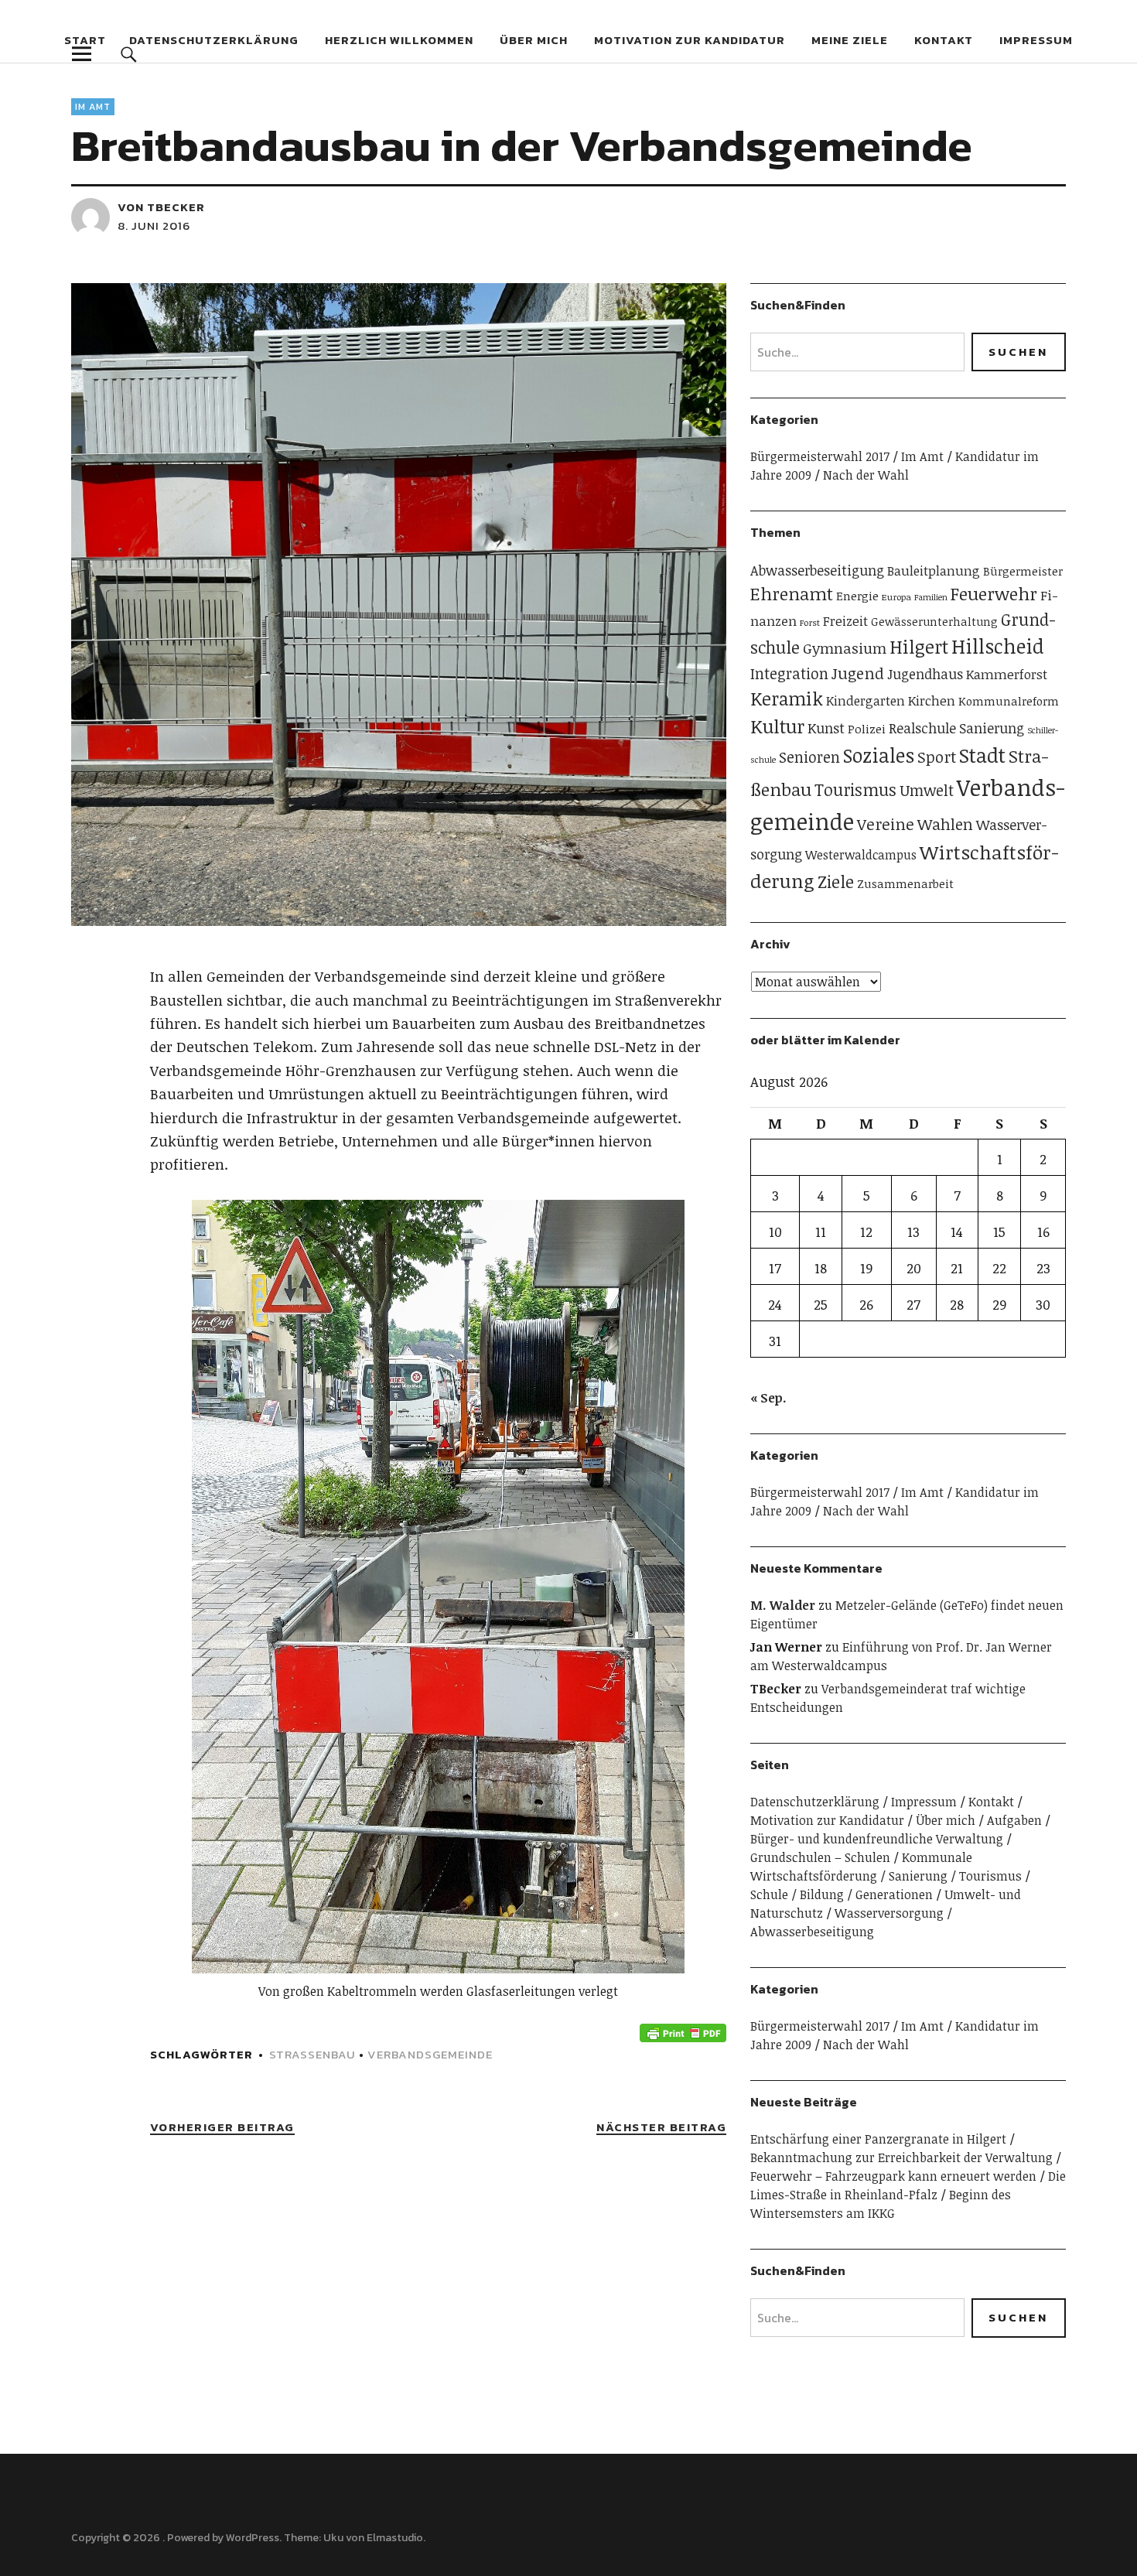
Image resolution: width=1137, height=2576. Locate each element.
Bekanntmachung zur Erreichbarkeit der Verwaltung (901, 2157)
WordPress (253, 2538)
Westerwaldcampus (861, 855)
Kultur (777, 726)
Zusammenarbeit (905, 883)
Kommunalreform (1009, 701)
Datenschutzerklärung (214, 40)
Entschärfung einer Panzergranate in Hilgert (878, 2139)
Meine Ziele (850, 40)
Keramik (787, 699)
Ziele (836, 881)
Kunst (826, 728)
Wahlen (945, 824)
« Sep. (768, 1398)
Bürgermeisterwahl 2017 (820, 456)
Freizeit (845, 621)
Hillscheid (998, 646)
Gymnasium (845, 648)
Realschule (922, 728)
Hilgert (919, 647)
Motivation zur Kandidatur (690, 40)
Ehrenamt (792, 593)
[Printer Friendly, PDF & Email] (683, 2032)
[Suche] (129, 54)
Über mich (534, 40)
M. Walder (783, 1605)
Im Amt (93, 107)
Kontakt (944, 40)
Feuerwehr (994, 593)
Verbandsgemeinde (430, 2054)
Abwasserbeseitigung (817, 570)
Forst (810, 622)
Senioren (809, 757)
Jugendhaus (925, 674)
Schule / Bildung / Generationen (842, 1894)
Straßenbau (312, 2054)
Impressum (1036, 40)
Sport (937, 757)
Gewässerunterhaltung (934, 622)
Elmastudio (395, 2538)
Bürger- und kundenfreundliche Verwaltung (877, 1839)
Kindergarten (866, 700)
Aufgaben (1014, 1820)
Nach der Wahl (866, 475)
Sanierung (992, 728)
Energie (857, 595)
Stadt (982, 755)
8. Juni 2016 (154, 225)
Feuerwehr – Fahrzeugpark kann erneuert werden (893, 2176)
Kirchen (932, 700)
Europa (896, 596)
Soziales (879, 755)
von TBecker (161, 207)
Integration (789, 673)
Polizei (867, 728)
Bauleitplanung (934, 571)
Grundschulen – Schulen (820, 1857)
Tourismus (855, 789)
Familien (931, 597)
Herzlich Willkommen (399, 40)
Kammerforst (1007, 674)
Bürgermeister (1023, 571)
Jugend (858, 673)
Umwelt (927, 790)
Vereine (886, 824)
